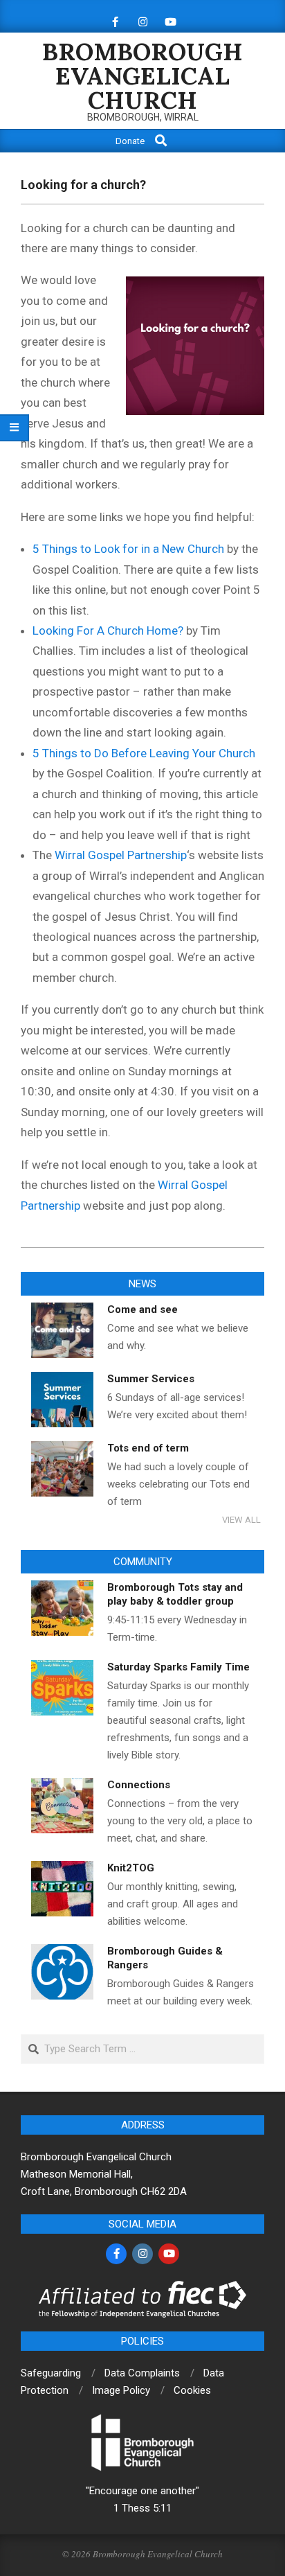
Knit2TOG (131, 1868)
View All (241, 1520)
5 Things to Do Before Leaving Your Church (144, 753)
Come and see (142, 1309)
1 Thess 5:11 (142, 2508)
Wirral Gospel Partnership (121, 855)
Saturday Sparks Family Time (178, 1667)
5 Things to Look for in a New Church (128, 549)
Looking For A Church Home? (108, 630)
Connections (139, 1785)
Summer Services (151, 1379)
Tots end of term (148, 1448)
